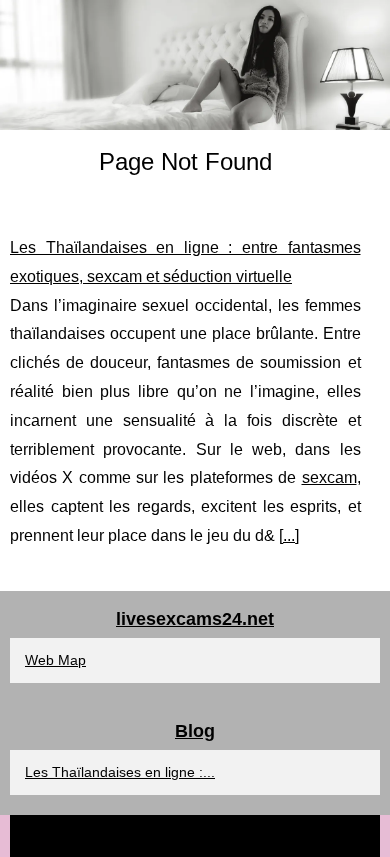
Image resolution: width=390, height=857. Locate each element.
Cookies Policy (330, 835)
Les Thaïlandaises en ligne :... (120, 772)
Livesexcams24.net (119, 835)
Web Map (55, 660)
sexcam (329, 477)
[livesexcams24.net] (195, 65)
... (289, 535)
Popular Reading (231, 835)
